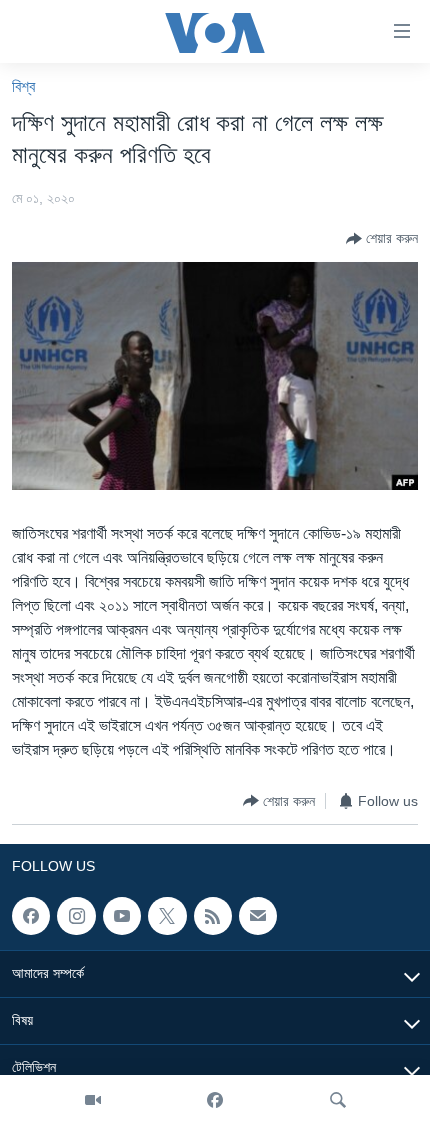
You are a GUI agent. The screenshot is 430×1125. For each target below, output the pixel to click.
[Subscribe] (258, 916)
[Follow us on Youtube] (122, 916)
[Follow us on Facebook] (31, 916)
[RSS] (213, 916)
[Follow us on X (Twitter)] (167, 916)
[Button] (382, 239)
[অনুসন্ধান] (338, 1100)
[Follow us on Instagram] (76, 916)
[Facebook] (215, 1100)
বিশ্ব (23, 86)
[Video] (93, 1100)
